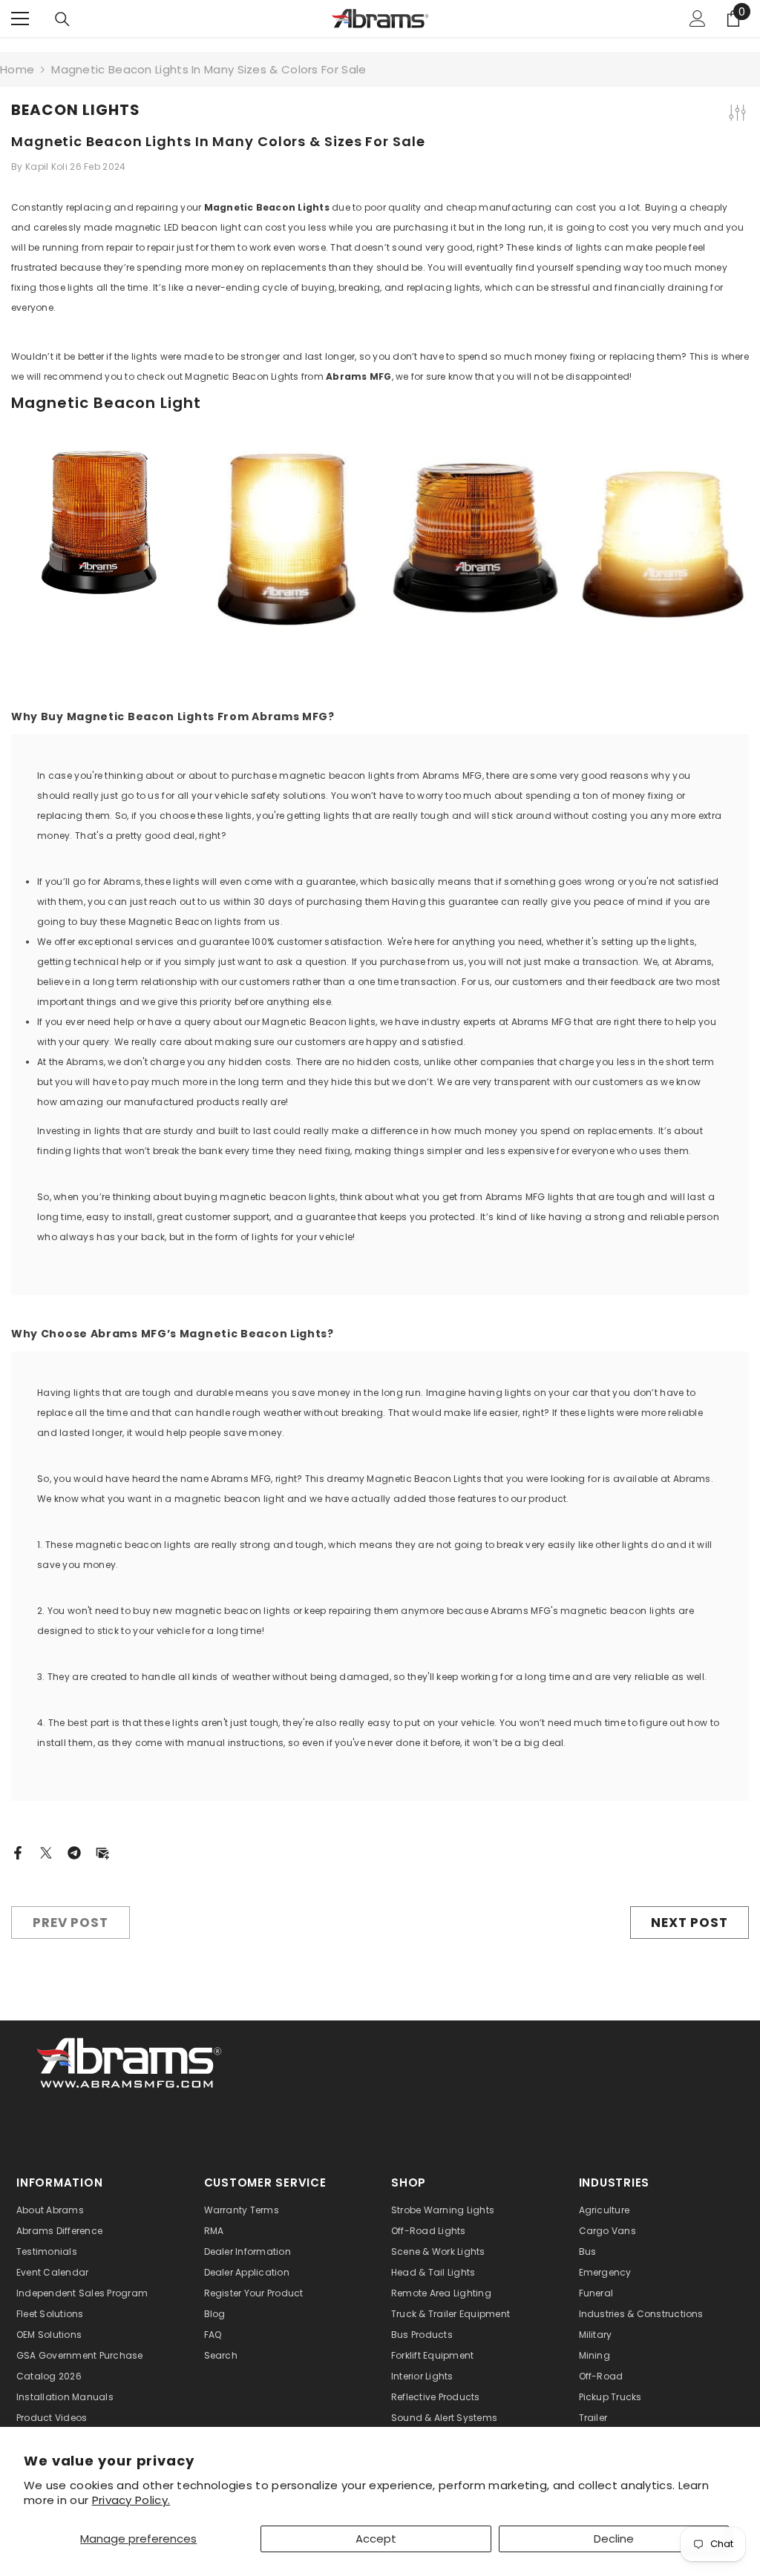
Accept (376, 2539)
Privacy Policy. (131, 2500)
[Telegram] (74, 1852)
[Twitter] (46, 1852)
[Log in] (698, 19)
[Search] (62, 19)
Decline (614, 2539)
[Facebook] (18, 1852)
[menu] (20, 19)
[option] (99, 533)
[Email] (102, 1852)
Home (17, 69)
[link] (130, 2061)
